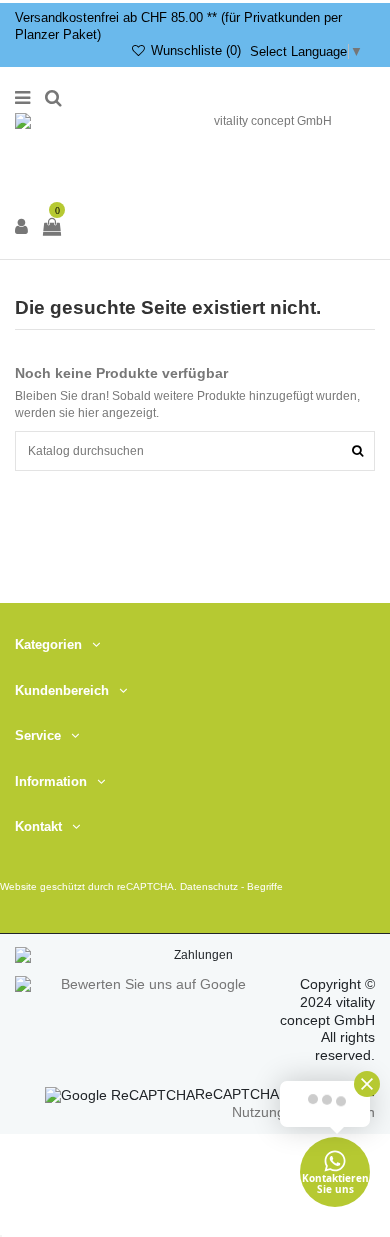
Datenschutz (209, 887)
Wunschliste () (194, 50)
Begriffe (265, 887)
